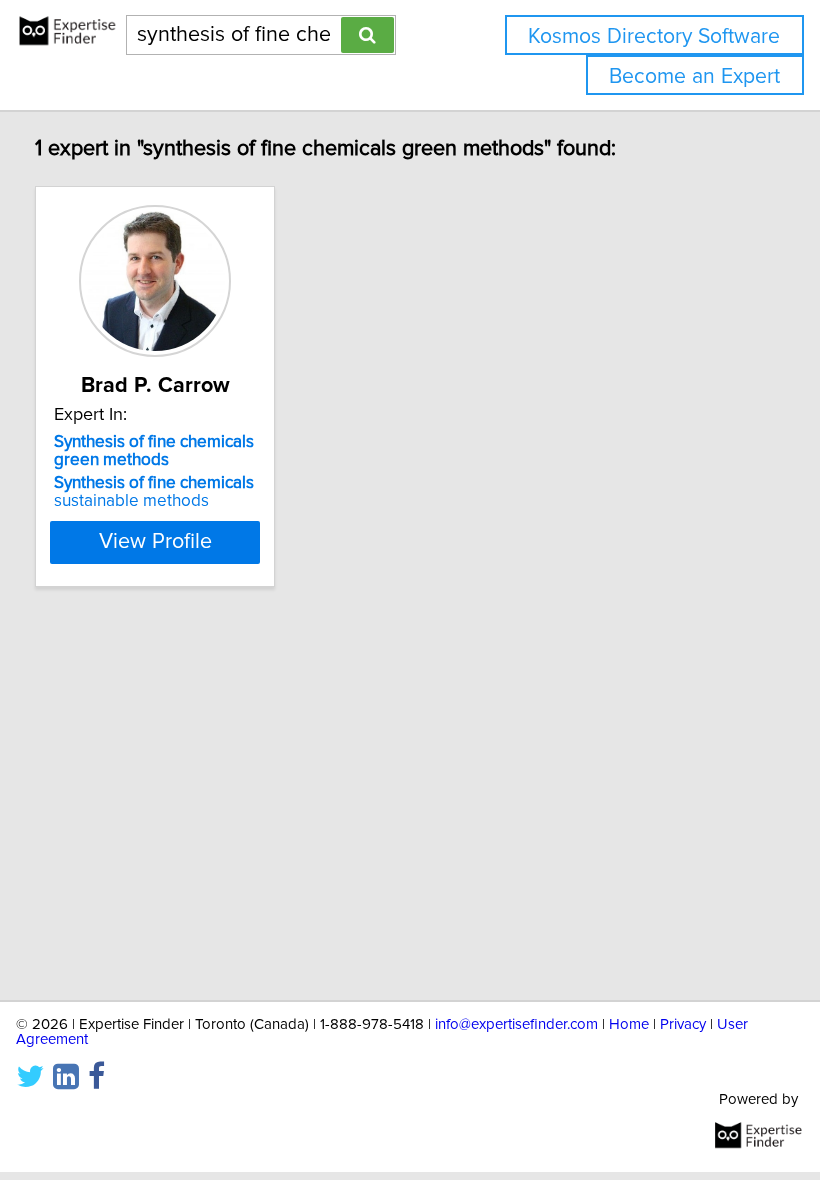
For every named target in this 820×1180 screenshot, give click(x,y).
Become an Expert (694, 76)
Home (629, 1024)
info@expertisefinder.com (516, 1024)
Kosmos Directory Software (654, 36)
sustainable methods (154, 492)
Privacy (683, 1024)
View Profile (155, 542)
